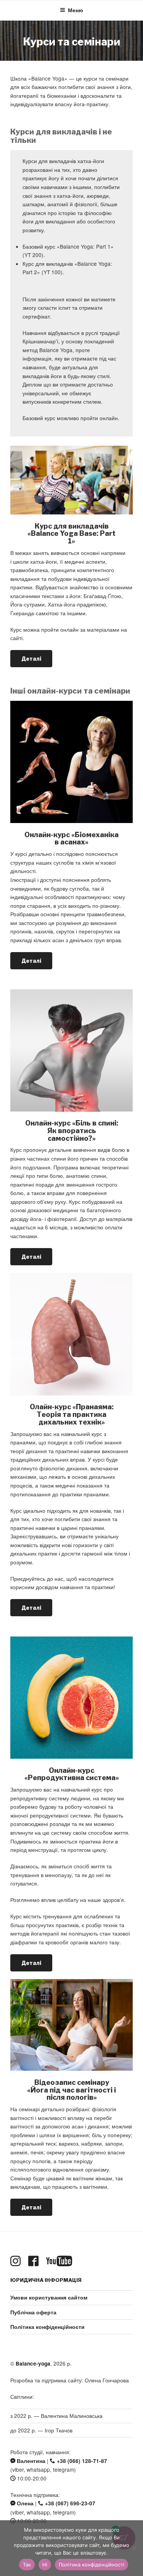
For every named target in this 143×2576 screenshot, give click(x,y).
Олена (24, 2503)
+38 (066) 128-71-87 (81, 2461)
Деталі (31, 659)
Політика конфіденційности (47, 2327)
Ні (45, 2565)
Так (27, 2565)
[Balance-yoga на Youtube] (61, 2261)
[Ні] (133, 2548)
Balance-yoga (33, 2363)
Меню (76, 10)
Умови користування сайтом (49, 2297)
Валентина (30, 2461)
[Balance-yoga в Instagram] (17, 2261)
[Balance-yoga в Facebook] (35, 2261)
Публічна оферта (33, 2312)
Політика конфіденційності (92, 2565)
